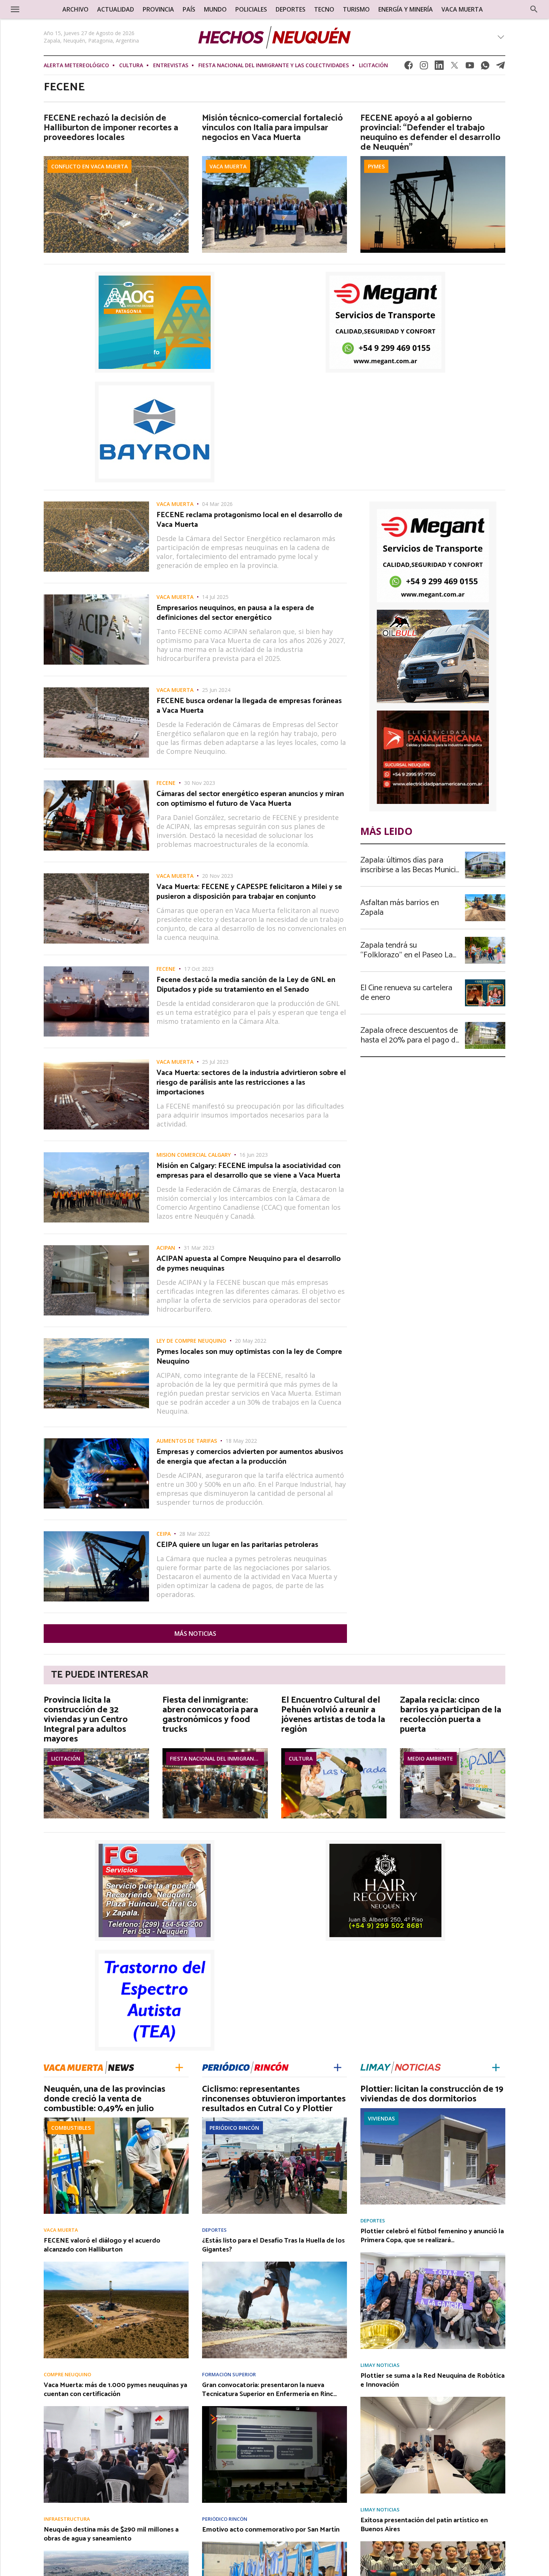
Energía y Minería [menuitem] (406, 9)
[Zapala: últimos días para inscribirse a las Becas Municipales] (485, 854)
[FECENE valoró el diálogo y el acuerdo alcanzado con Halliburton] (116, 2264)
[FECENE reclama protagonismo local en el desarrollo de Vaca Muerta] (96, 504)
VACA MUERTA (228, 166)
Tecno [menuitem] (324, 9)
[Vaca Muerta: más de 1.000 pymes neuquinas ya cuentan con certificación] (116, 2408)
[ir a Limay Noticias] (401, 2067)
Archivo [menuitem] (75, 9)
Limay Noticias (380, 2365)
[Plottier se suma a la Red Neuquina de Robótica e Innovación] (433, 2399)
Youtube (470, 67)
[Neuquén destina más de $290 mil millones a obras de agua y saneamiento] (116, 2553)
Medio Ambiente (430, 1758)
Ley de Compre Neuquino (191, 1341)
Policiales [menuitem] (251, 9)
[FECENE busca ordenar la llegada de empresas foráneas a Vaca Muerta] (96, 690)
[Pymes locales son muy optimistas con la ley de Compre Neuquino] (96, 1340)
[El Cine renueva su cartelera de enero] (485, 982)
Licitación (373, 65)
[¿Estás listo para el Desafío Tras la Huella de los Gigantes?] (274, 2264)
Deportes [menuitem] (291, 9)
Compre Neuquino (67, 2375)
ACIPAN (166, 1248)
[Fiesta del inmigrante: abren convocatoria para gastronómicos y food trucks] (215, 1750)
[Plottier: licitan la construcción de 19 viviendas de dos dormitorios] (433, 2110)
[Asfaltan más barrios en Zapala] (485, 897)
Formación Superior (229, 2375)
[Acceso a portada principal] (274, 37)
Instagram (424, 67)
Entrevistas (171, 65)
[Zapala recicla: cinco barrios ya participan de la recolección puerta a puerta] (453, 1750)
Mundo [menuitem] (215, 9)
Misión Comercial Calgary (194, 1155)
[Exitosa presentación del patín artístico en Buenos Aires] (433, 2544)
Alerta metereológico (76, 65)
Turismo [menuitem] (356, 9)
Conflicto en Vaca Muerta (89, 166)
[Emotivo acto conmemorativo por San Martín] (274, 2544)
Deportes (214, 2230)
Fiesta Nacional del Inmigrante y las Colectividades (274, 65)
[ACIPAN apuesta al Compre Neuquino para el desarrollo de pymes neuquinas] (96, 1247)
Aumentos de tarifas (187, 1441)
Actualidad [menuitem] (116, 9)
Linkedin (439, 67)
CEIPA (164, 1534)
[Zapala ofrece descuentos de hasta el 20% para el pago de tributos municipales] (485, 1024)
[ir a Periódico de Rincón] (245, 2067)
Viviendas (381, 2118)
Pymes (376, 166)
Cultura (131, 65)
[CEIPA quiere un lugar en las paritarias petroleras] (96, 1534)
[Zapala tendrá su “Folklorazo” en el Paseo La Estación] (485, 939)
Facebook (409, 67)
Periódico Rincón (234, 2128)
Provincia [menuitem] (158, 9)
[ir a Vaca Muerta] (89, 2067)
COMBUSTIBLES (71, 2128)
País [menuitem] (189, 9)
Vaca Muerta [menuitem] (462, 9)
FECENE (166, 783)
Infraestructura (67, 2519)
